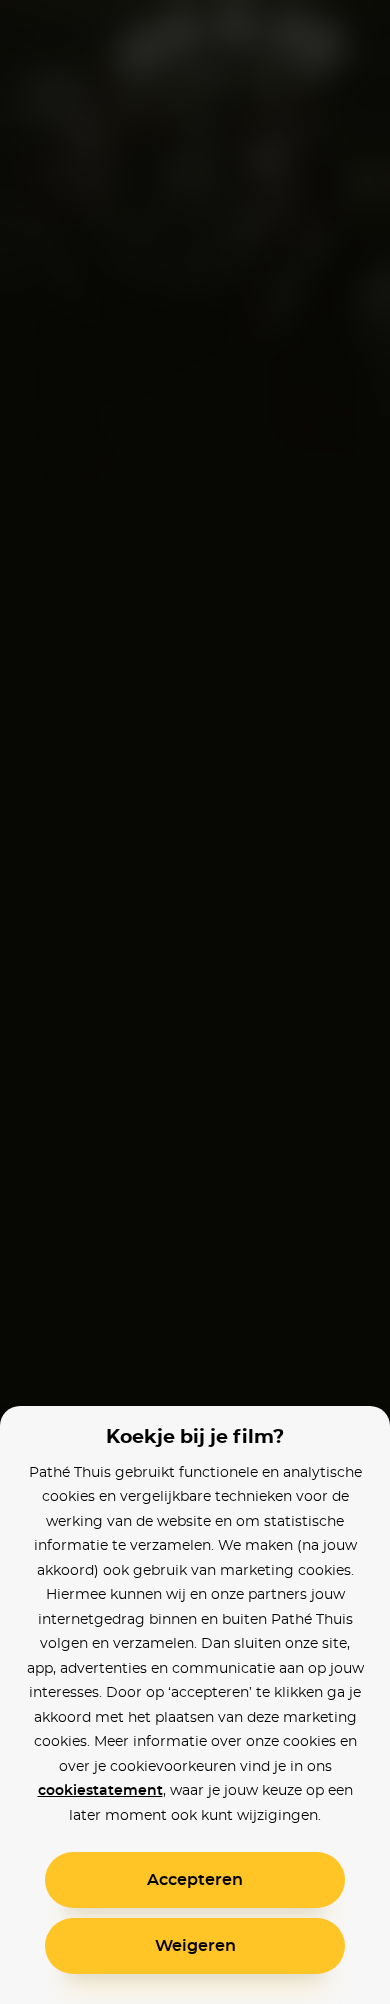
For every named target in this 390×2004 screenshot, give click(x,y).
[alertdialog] (195, 1002)
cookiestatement (100, 1791)
